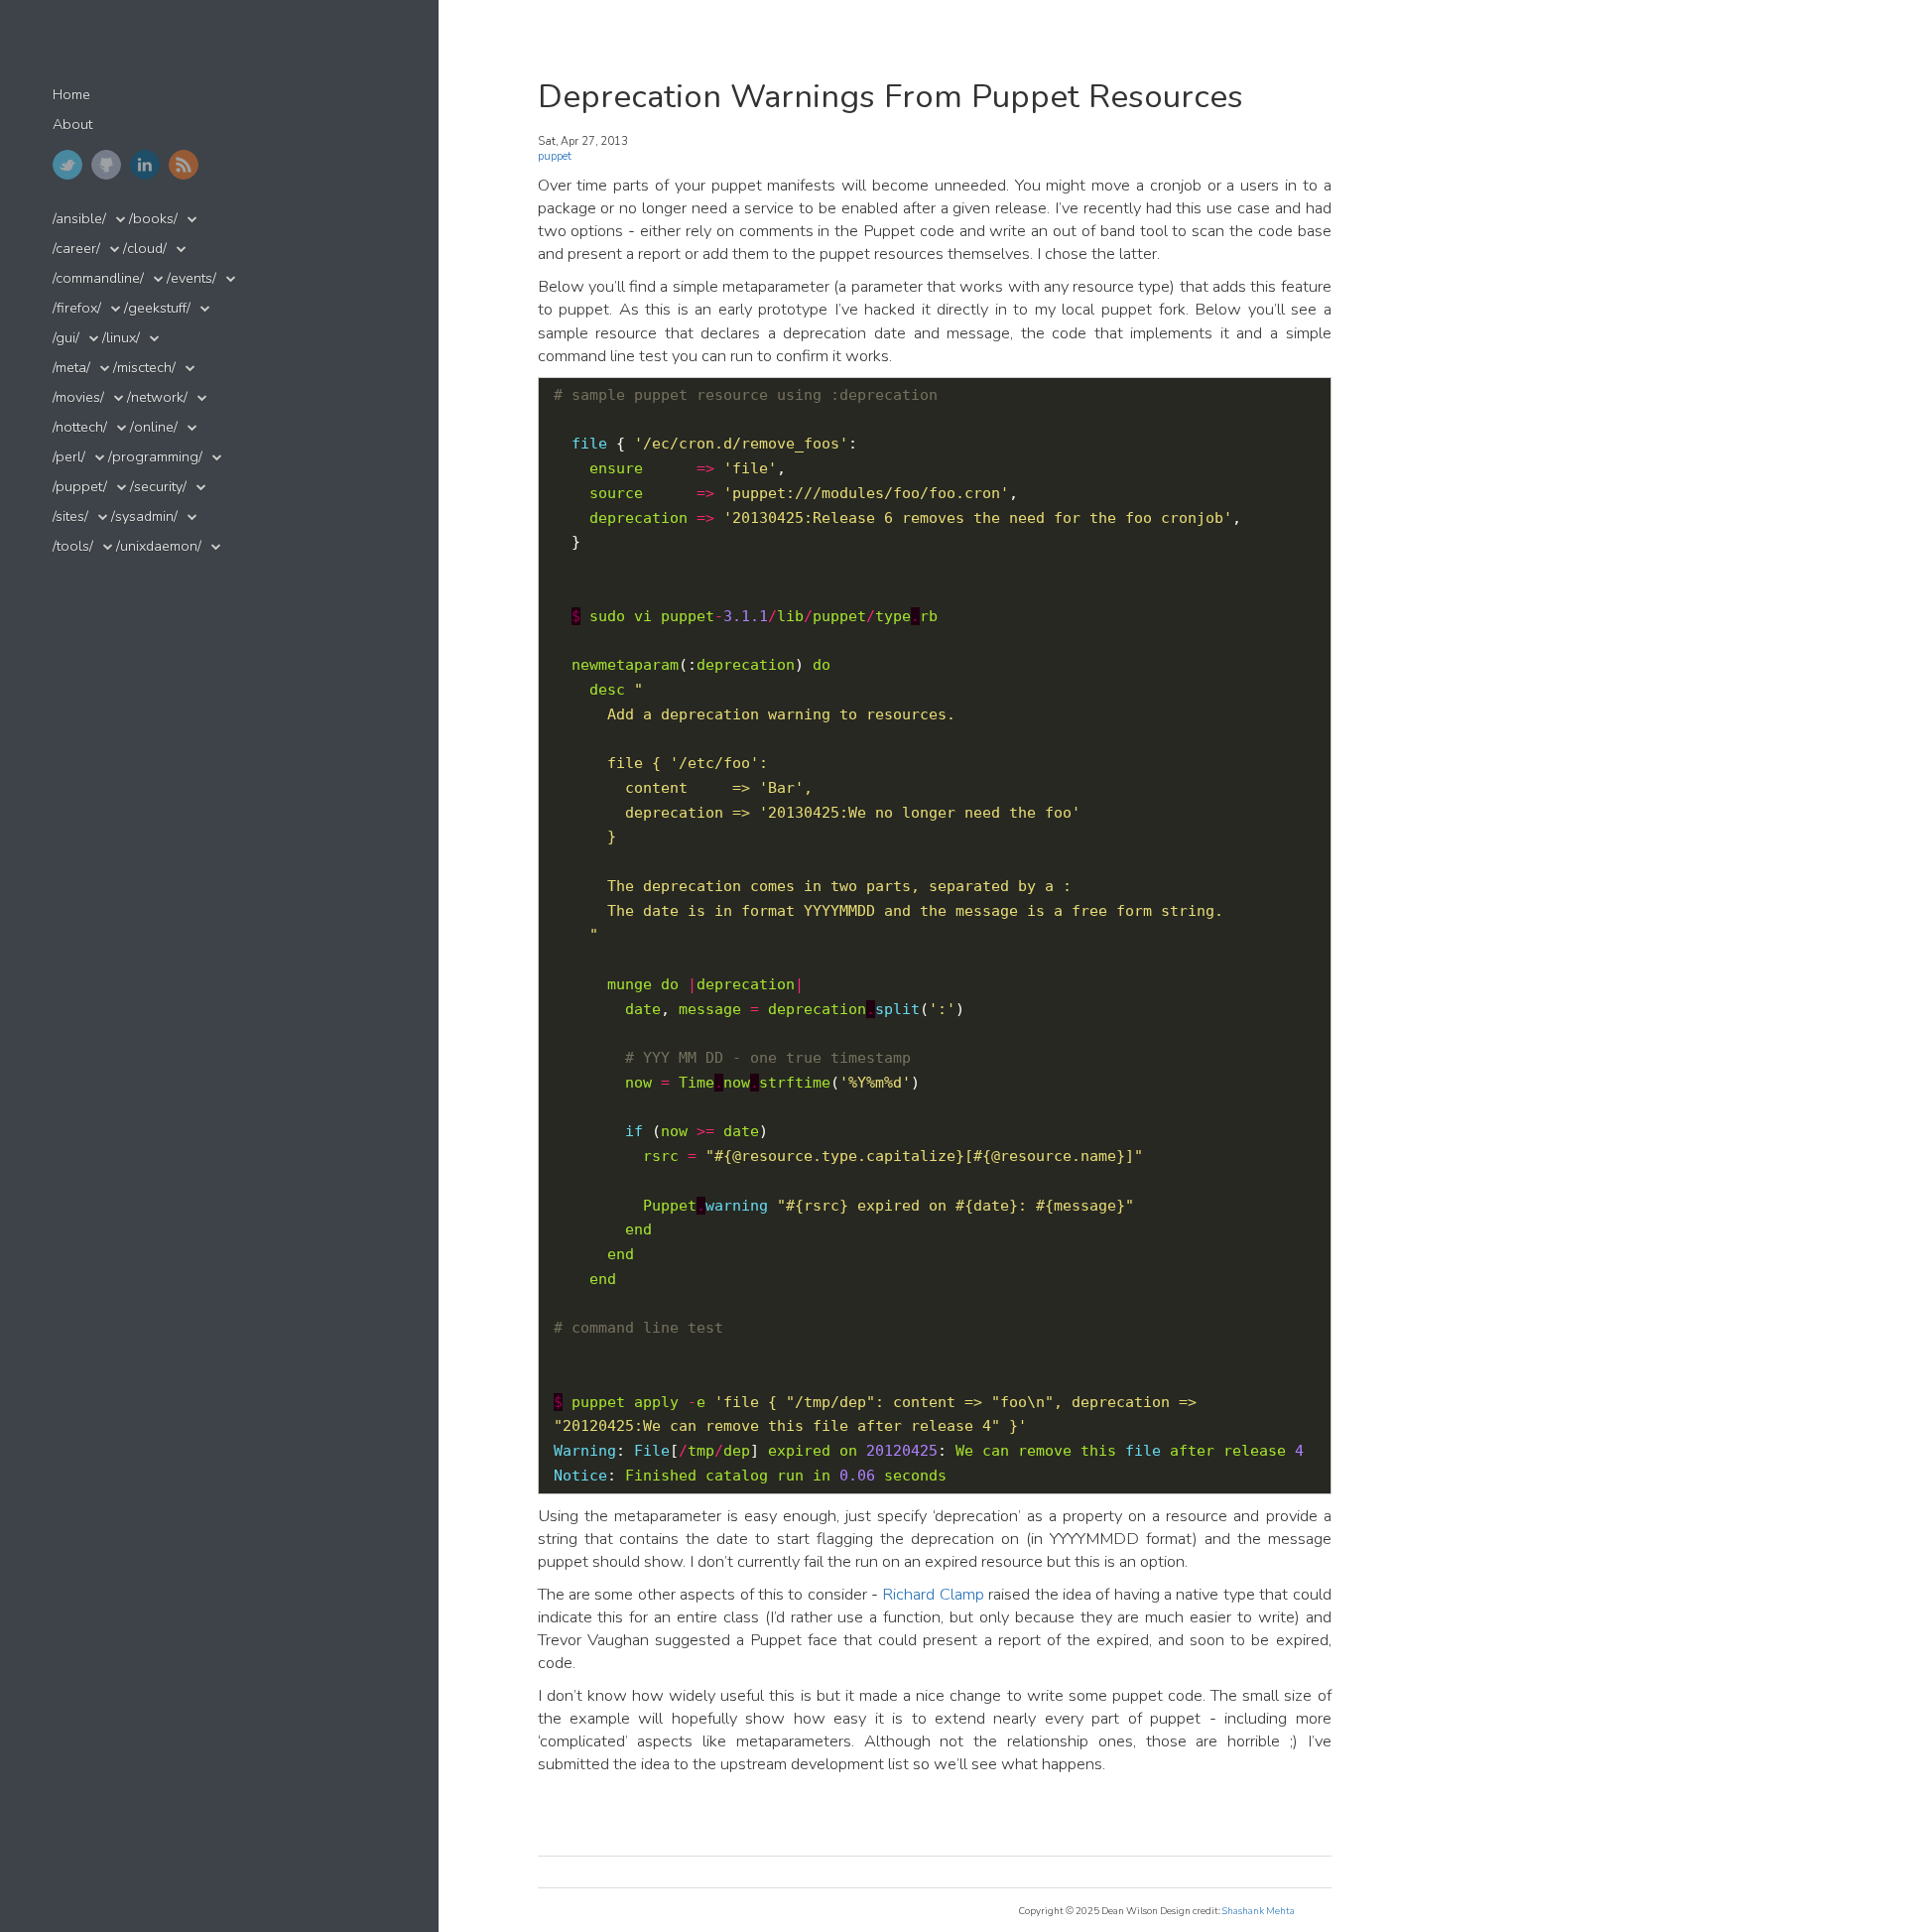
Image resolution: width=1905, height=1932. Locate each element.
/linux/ (121, 338)
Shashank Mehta (1259, 1911)
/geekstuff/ (157, 308)
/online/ (154, 427)
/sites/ (70, 516)
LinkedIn (145, 165)
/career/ (76, 249)
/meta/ (71, 368)
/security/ (158, 487)
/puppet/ (80, 487)
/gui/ (66, 338)
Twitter (67, 165)
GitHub (106, 165)
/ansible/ (79, 219)
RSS (184, 165)
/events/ (191, 278)
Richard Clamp (933, 1594)
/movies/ (78, 397)
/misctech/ (144, 368)
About (72, 125)
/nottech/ (80, 427)
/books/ (153, 219)
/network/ (157, 397)
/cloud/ (145, 249)
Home (71, 95)
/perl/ (69, 457)
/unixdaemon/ (159, 546)
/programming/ (155, 457)
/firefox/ (77, 308)
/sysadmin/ (144, 516)
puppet (555, 156)
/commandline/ (98, 278)
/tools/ (73, 546)
